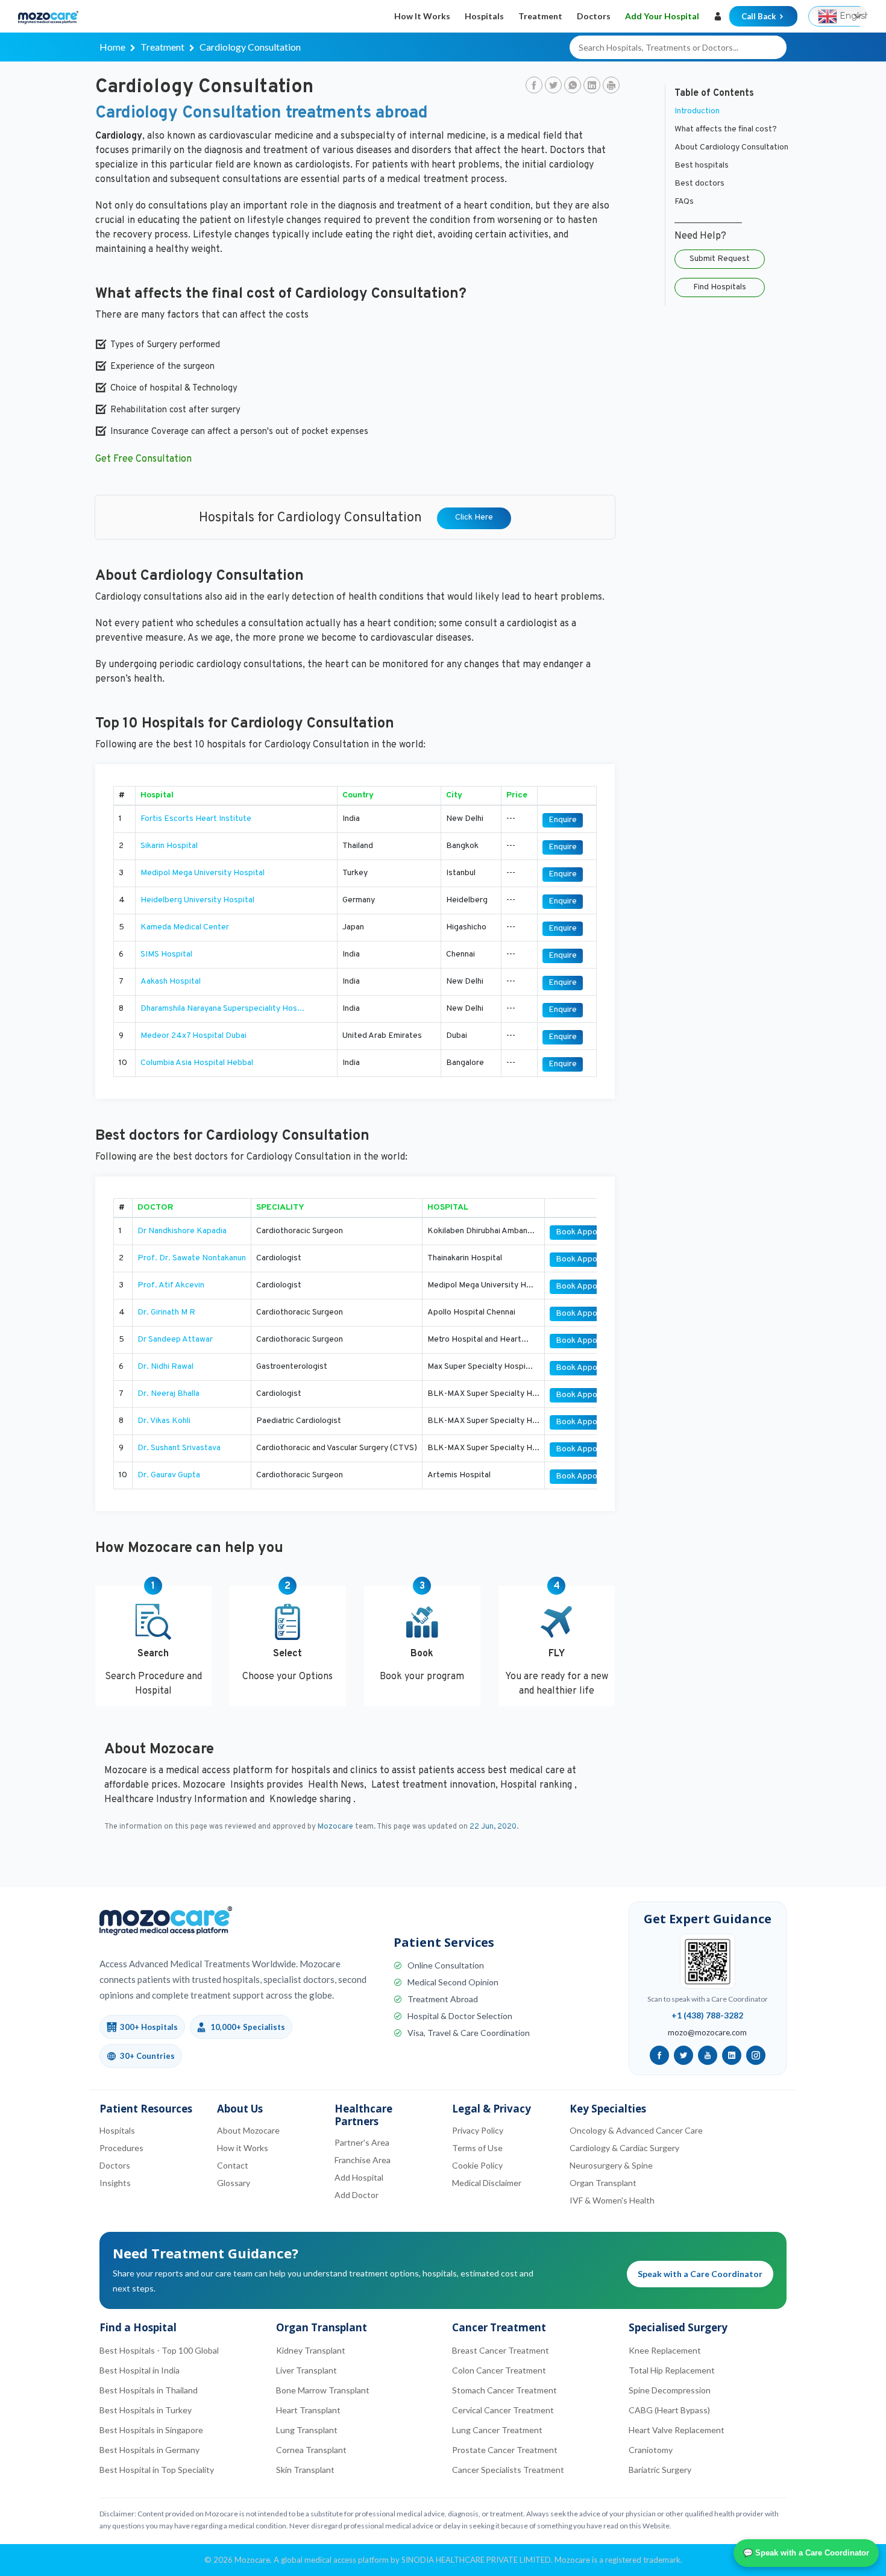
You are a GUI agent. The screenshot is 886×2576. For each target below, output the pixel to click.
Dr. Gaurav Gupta (169, 1475)
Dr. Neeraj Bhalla (168, 1394)
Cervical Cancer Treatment (503, 2410)
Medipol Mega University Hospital (203, 873)
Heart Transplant (308, 2410)
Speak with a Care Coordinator (700, 2274)
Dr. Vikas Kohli (164, 1421)
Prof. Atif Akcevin (171, 1285)
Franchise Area (363, 2160)
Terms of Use (477, 2148)
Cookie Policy (477, 2165)
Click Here (474, 517)
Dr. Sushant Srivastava (179, 1448)
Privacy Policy (478, 2130)
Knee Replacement (665, 2350)
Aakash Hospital (171, 982)
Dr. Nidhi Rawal (165, 1367)
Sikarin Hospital (169, 846)
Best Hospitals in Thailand (149, 2390)
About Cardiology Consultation (731, 147)
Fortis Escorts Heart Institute (196, 819)
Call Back (759, 16)
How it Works (422, 16)
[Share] (611, 86)
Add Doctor (357, 2195)
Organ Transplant (603, 2183)
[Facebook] (534, 86)
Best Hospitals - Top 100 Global (159, 2350)
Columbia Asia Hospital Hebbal (197, 1063)
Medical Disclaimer (487, 2183)
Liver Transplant (306, 2370)
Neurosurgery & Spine (611, 2165)
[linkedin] (732, 2055)
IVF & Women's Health (612, 2200)
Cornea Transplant (311, 2450)
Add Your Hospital (662, 16)
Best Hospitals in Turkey (146, 2410)
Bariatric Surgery (660, 2470)
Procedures (121, 2148)
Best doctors (699, 184)
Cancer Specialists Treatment (508, 2470)
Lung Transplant (307, 2430)
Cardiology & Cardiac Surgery (624, 2148)
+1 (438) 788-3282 (707, 2015)
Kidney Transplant (311, 2350)
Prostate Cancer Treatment (505, 2450)
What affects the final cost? (726, 129)
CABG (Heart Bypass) (669, 2410)
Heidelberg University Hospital (197, 900)
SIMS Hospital (166, 954)
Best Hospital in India (140, 2370)
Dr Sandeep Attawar (175, 1340)
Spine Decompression (670, 2390)
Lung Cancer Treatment (497, 2430)
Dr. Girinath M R (166, 1312)
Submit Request (720, 259)
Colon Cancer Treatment (499, 2370)
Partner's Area (362, 2142)
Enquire (563, 820)
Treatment (540, 16)
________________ (708, 220)
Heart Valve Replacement (677, 2430)
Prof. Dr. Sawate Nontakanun (192, 1258)
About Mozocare (248, 2130)
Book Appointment (591, 1232)
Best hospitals (702, 165)
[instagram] (756, 2055)
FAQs (684, 202)
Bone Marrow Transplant (323, 2390)
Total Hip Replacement (672, 2370)
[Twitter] (553, 86)
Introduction (697, 111)
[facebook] (659, 2055)
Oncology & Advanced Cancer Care (636, 2130)
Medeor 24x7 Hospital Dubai (193, 1036)
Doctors (594, 16)
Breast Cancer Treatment (501, 2350)
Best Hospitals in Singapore (151, 2430)
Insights (115, 2183)
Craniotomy (651, 2450)
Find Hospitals (720, 287)
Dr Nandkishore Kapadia (182, 1231)
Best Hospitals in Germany (149, 2450)
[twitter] (683, 2055)
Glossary (234, 2183)
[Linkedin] (592, 86)
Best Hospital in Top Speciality (157, 2470)
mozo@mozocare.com (707, 2032)
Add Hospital (359, 2177)
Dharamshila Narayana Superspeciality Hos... (222, 1009)
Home (112, 47)
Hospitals (484, 16)
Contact (233, 2165)
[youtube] (708, 2055)
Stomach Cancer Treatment (504, 2390)
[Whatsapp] (573, 86)
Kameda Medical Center (185, 927)
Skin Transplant (305, 2470)
